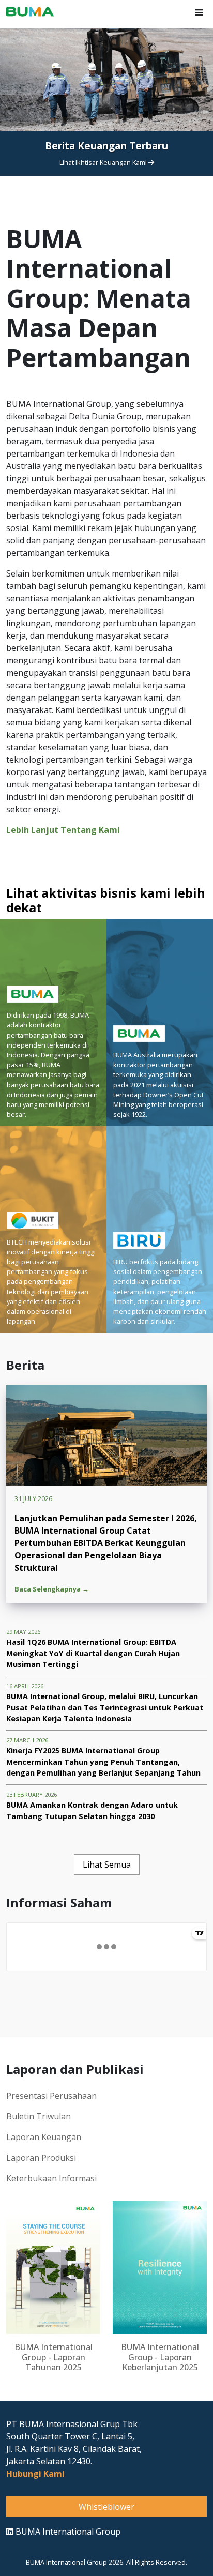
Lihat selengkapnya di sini (104, 186)
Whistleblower (106, 2507)
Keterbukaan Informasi (51, 2178)
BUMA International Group (67, 2532)
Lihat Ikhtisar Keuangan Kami (104, 162)
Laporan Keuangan (44, 2137)
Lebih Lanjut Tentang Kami (63, 830)
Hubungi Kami (35, 2474)
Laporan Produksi (41, 2158)
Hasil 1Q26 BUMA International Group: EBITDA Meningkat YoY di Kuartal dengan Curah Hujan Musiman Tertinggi (93, 1653)
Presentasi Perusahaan (51, 2096)
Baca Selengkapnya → (52, 1589)
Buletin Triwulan (39, 2116)
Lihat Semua (107, 1865)
